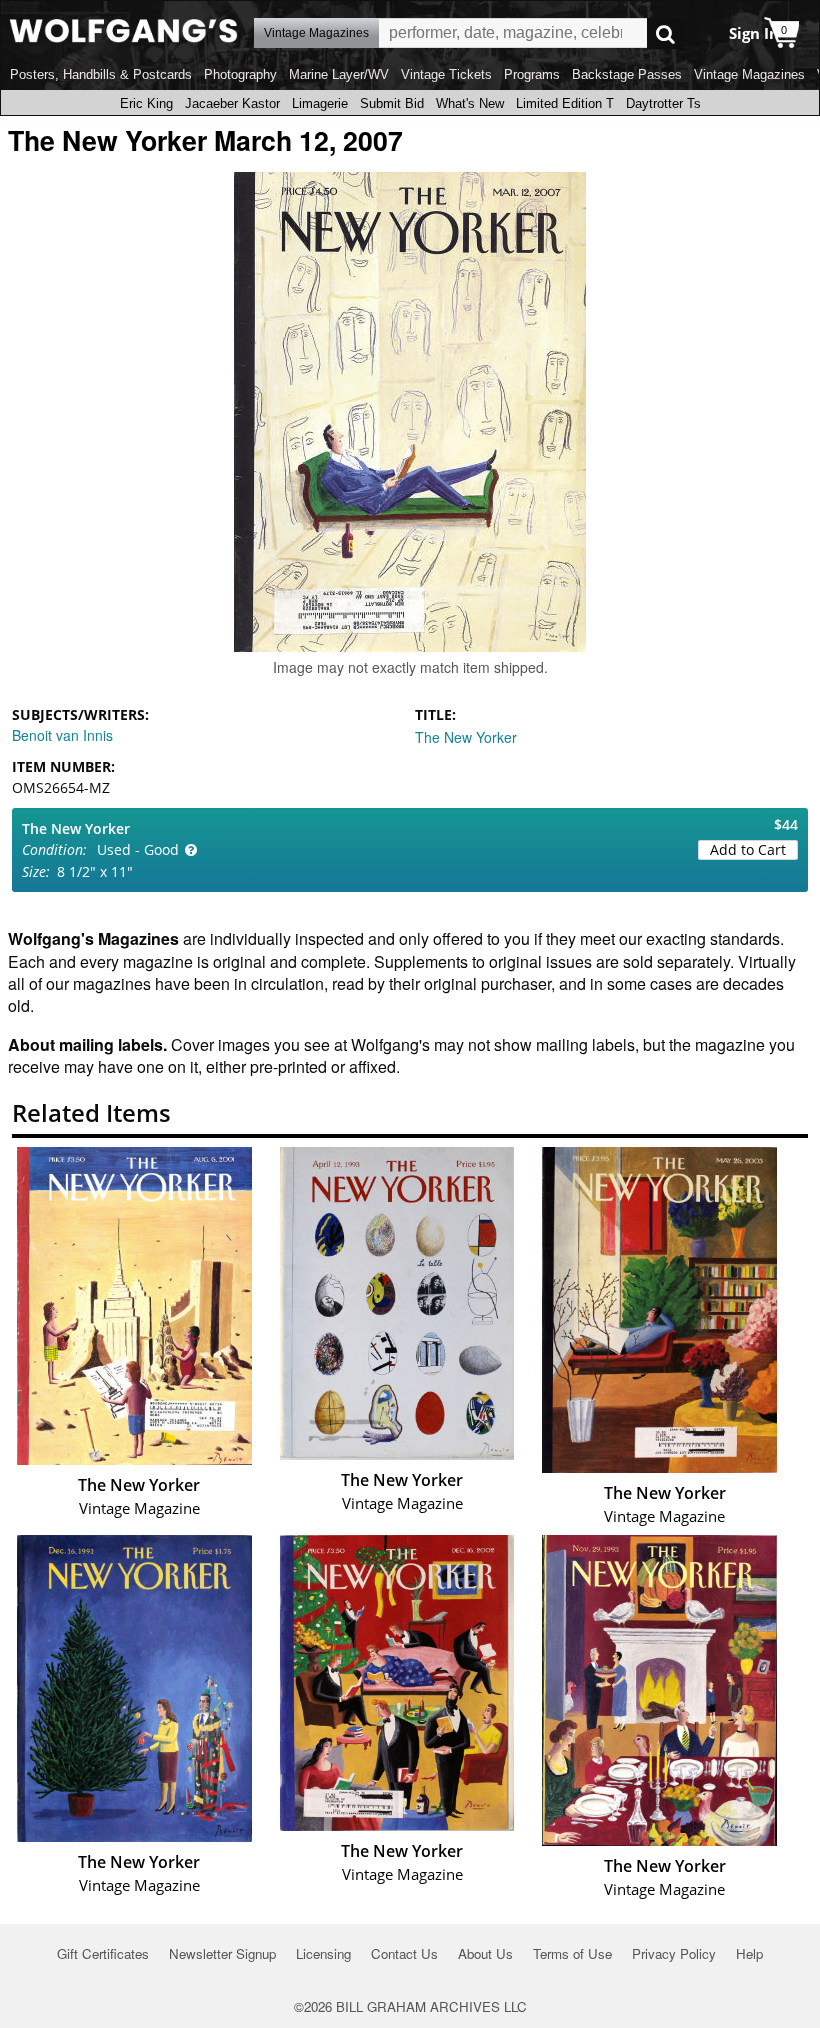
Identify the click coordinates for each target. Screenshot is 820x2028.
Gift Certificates (103, 1953)
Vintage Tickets (446, 74)
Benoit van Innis (62, 735)
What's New (470, 103)
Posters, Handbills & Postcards (101, 74)
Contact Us (404, 1953)
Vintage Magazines (749, 74)
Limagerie (320, 103)
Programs (532, 74)
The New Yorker (466, 737)
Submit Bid (392, 103)
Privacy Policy (674, 1953)
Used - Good (138, 849)
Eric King (146, 103)
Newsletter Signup (222, 1953)
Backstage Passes (627, 74)
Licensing (323, 1953)
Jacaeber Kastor (232, 103)
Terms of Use (572, 1953)
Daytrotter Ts (663, 103)
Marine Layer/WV (339, 74)
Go (665, 33)
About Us (485, 1953)
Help (749, 1953)
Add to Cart (748, 849)
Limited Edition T (565, 103)
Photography (240, 74)
